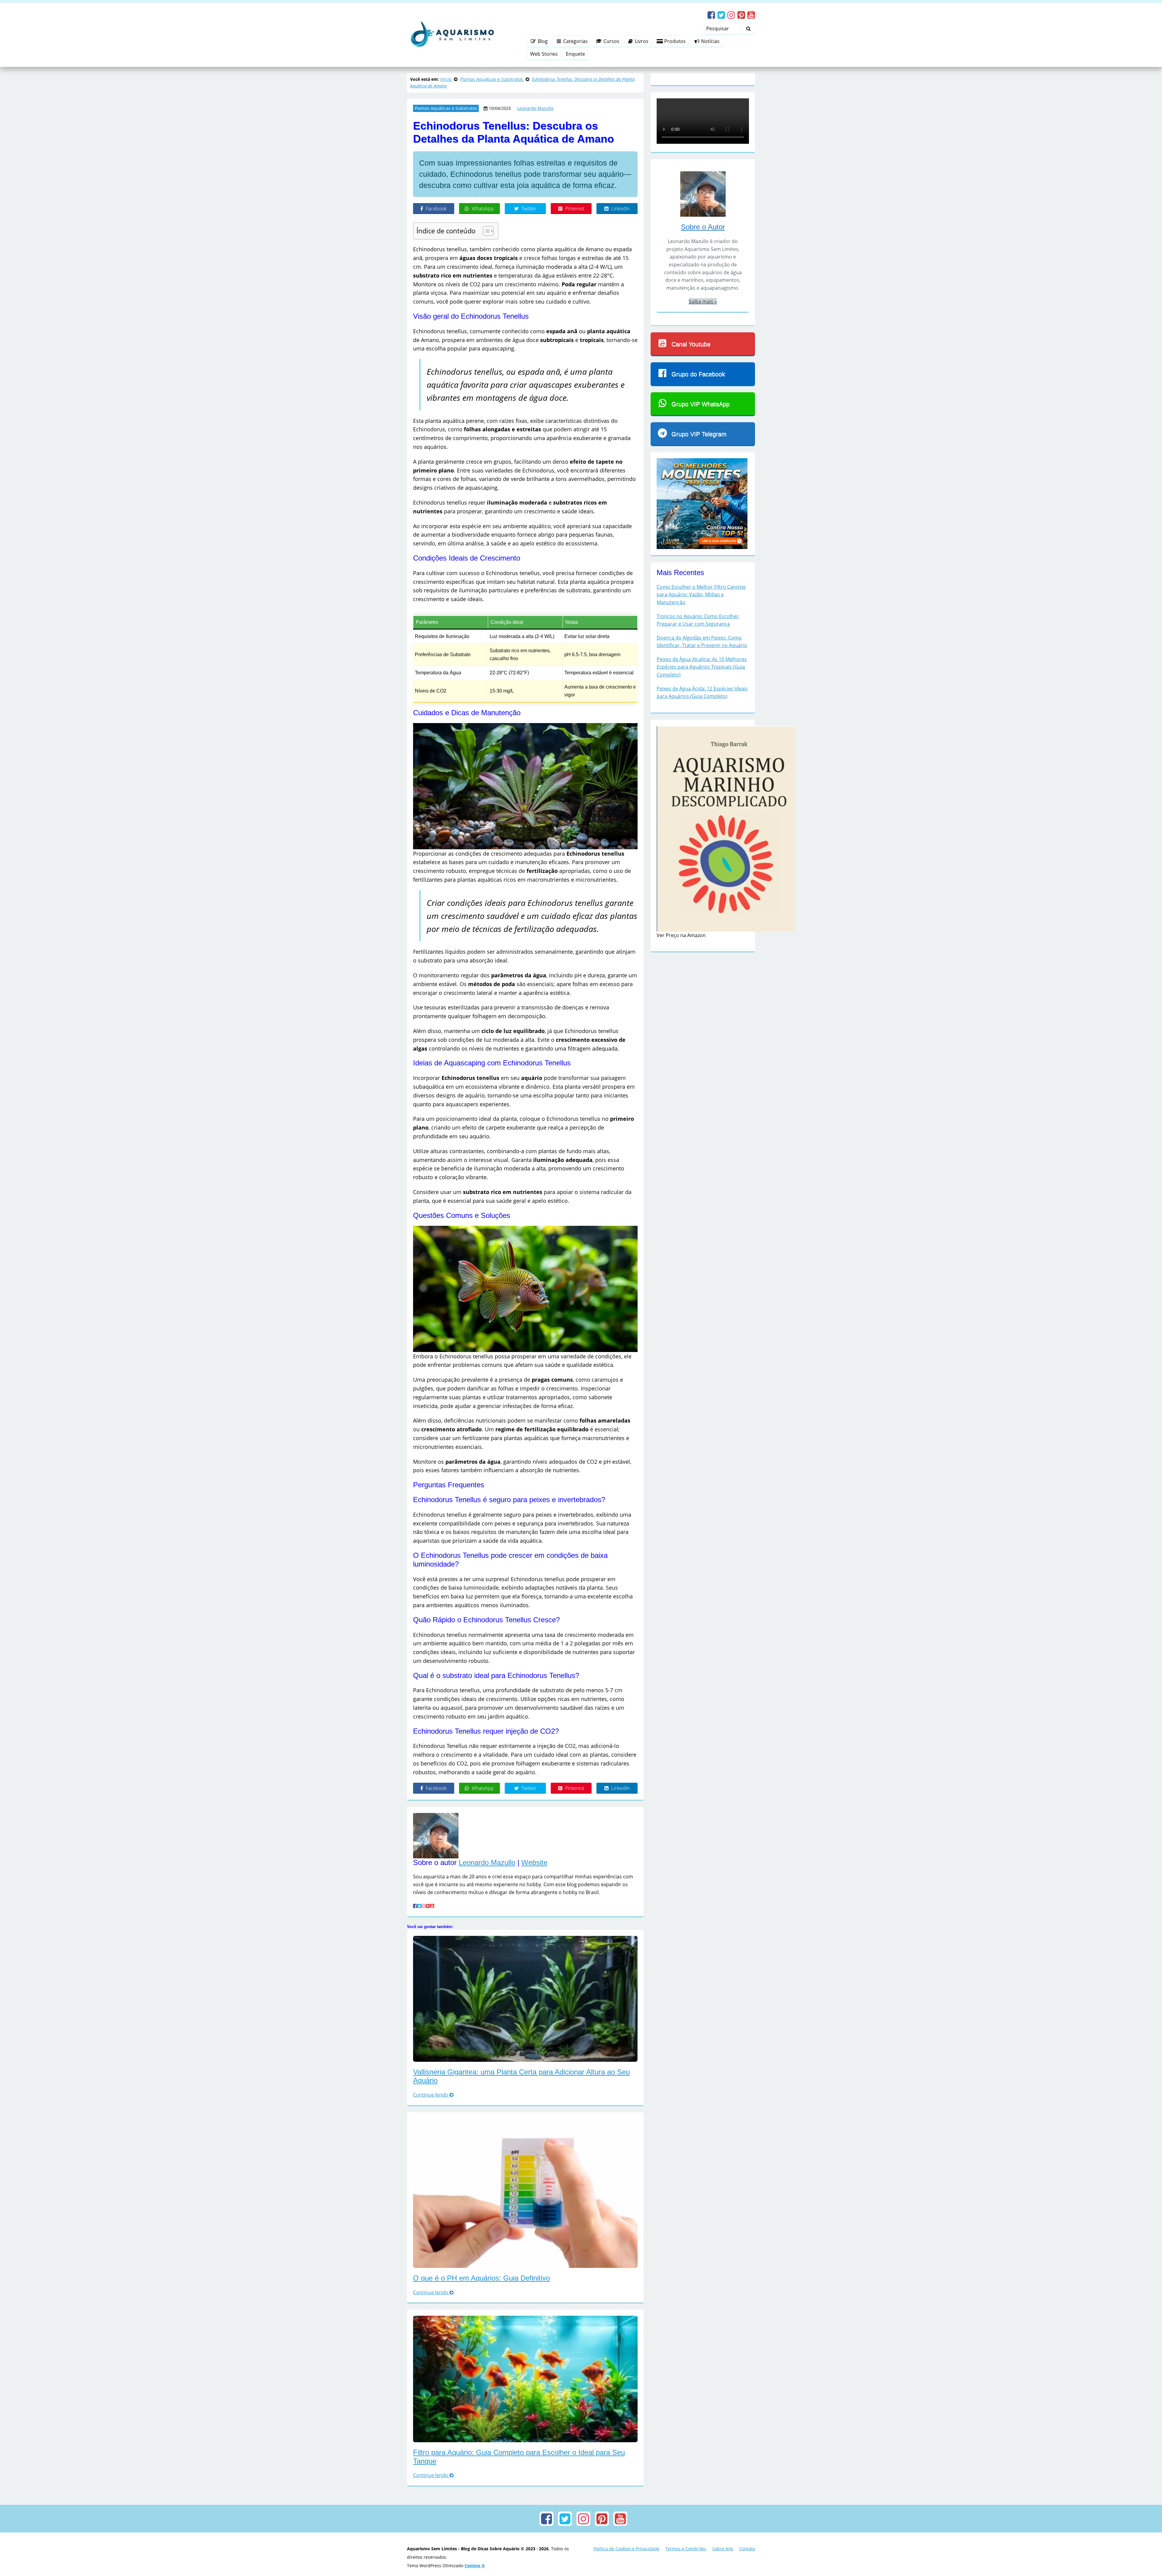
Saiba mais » (703, 389)
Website (534, 2200)
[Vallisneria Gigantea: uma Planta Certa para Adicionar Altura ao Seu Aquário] (525, 2336)
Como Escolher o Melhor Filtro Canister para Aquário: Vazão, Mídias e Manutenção (701, 682)
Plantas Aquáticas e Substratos (446, 108)
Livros (641, 41)
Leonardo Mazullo (535, 108)
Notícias (710, 41)
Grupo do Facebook (698, 462)
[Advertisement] (525, 274)
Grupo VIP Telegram (699, 522)
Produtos (674, 41)
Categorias (575, 41)
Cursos (611, 41)
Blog (542, 41)
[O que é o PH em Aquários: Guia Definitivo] (525, 2530)
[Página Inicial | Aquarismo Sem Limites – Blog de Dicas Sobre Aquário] (451, 35)
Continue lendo (431, 2433)
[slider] (743, 216)
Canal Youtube (691, 432)
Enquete (575, 54)
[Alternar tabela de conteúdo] (485, 327)
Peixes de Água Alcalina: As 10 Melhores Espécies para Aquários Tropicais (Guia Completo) (702, 754)
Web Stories (544, 54)
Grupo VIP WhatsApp (701, 492)
